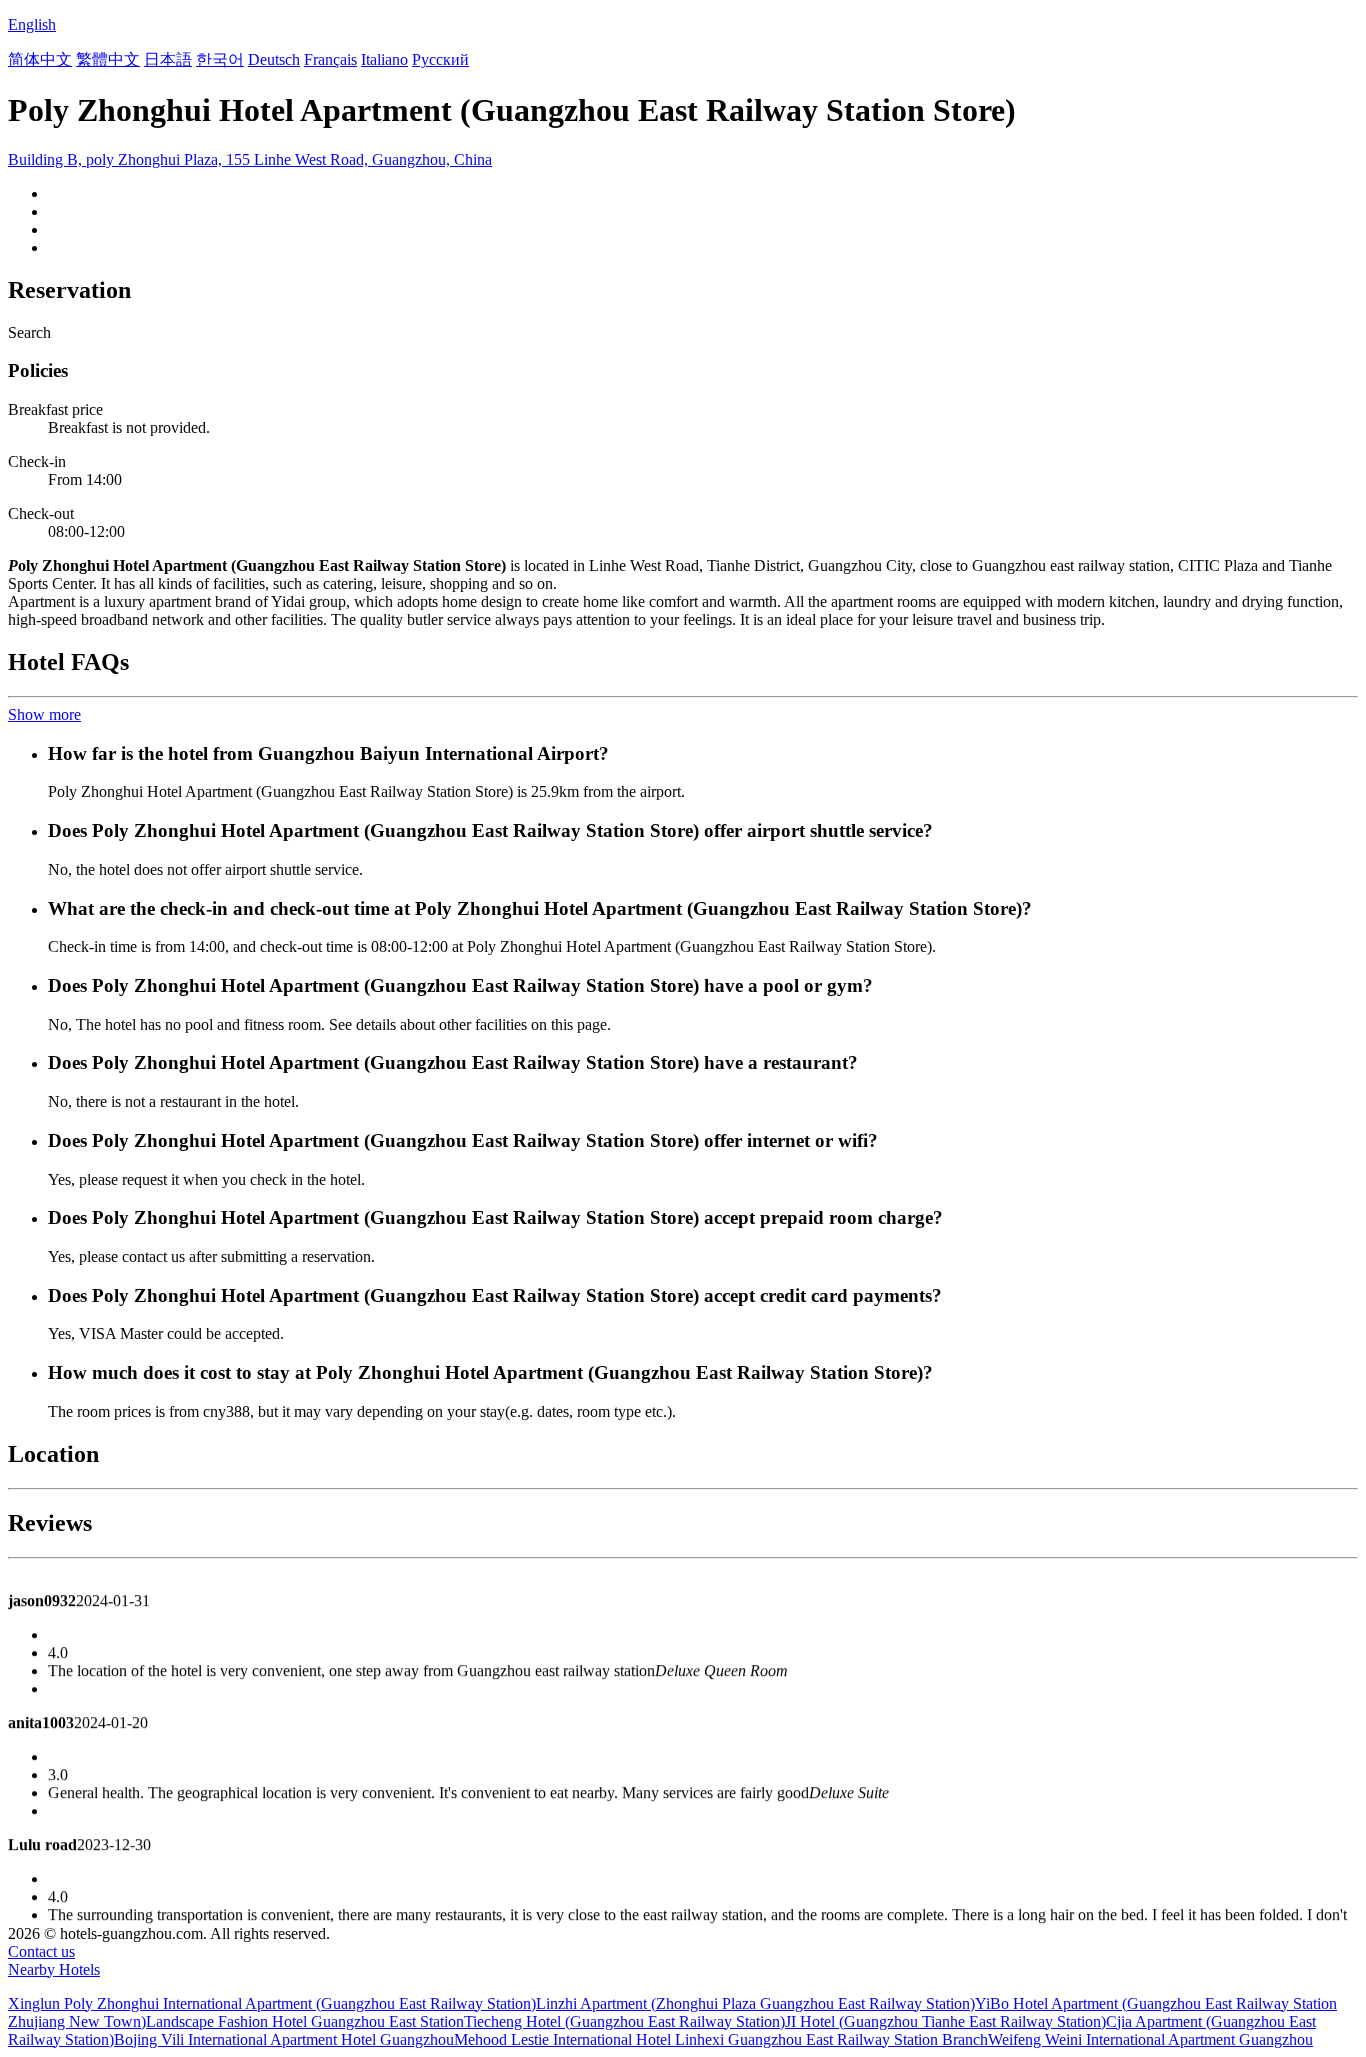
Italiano (384, 59)
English (32, 24)
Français (330, 59)
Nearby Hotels (54, 1969)
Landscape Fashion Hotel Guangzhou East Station (305, 2021)
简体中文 (40, 59)
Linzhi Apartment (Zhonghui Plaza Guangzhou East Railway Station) (755, 2003)
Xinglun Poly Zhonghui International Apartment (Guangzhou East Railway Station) (272, 2003)
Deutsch (274, 59)
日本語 (168, 59)
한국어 (220, 59)
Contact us (41, 1951)
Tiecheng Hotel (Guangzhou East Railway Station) (624, 2021)
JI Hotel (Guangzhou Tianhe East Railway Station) (945, 2021)
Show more (44, 714)
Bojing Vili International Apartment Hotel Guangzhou (284, 2039)
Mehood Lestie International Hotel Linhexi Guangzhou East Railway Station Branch (721, 2039)
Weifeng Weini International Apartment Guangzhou (1150, 2039)
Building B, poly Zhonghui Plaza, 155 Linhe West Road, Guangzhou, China (250, 159)
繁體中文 (108, 59)
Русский (440, 59)
